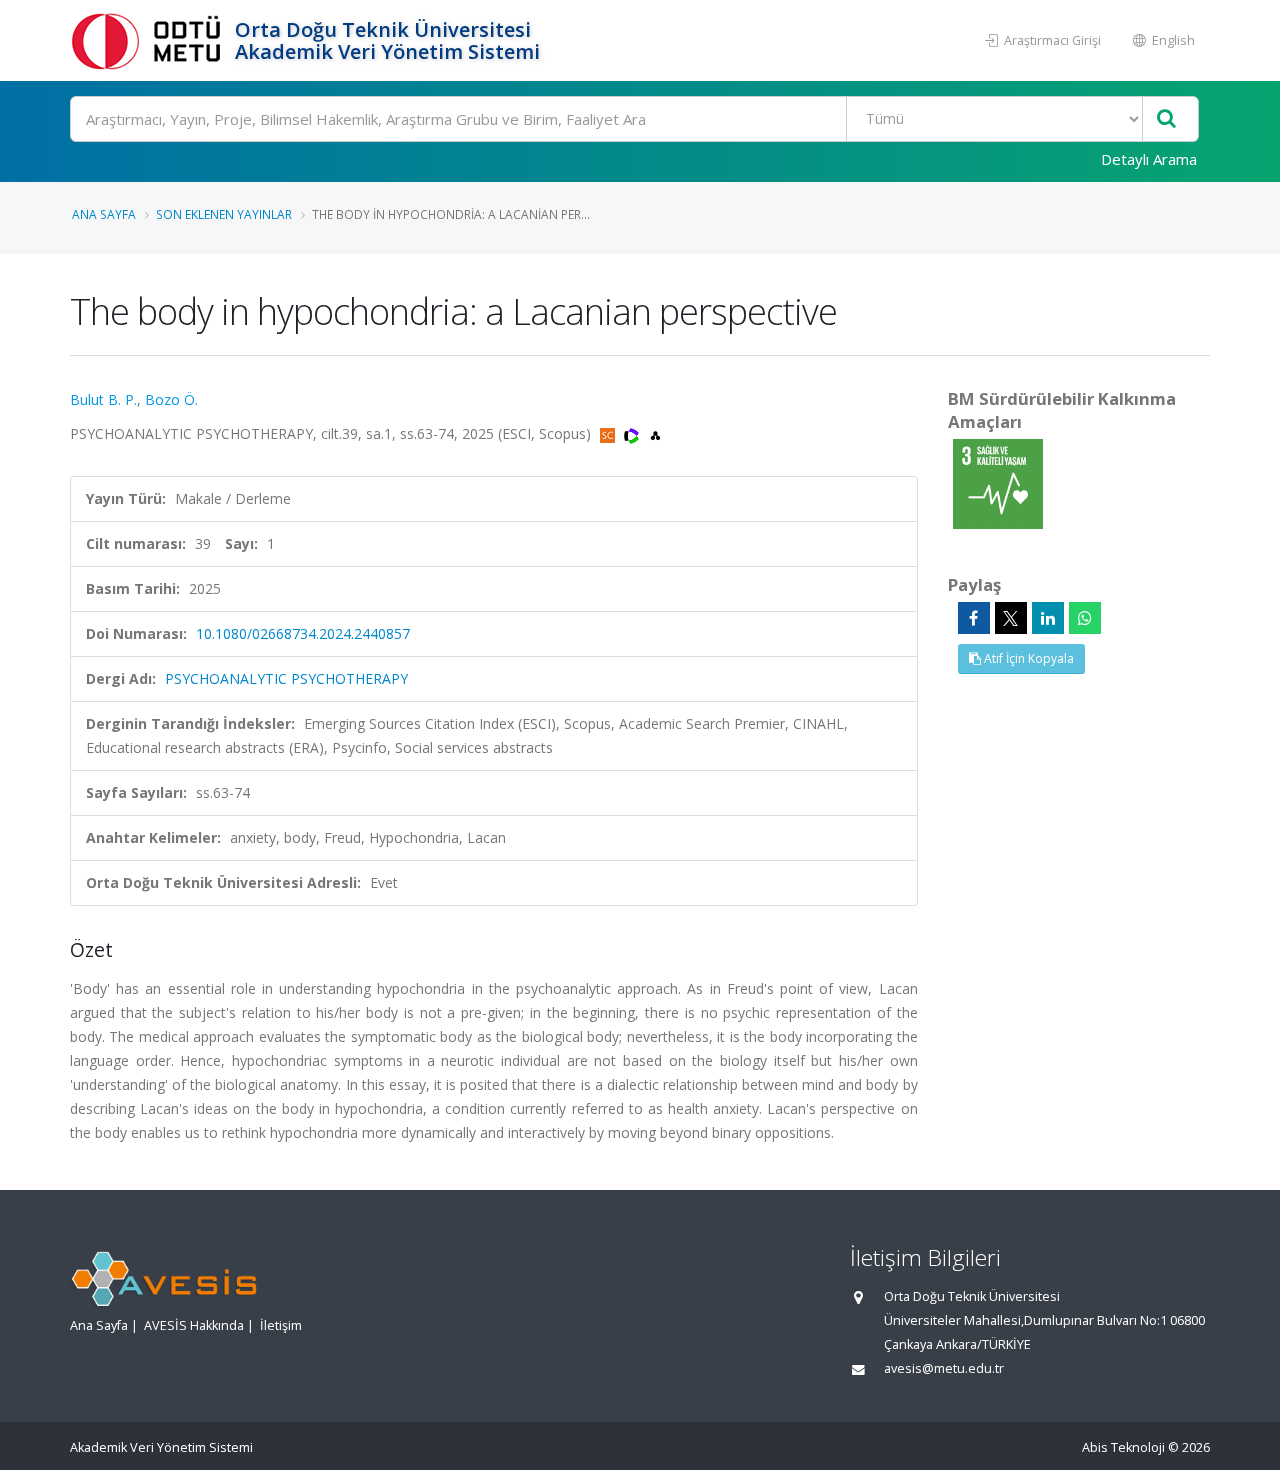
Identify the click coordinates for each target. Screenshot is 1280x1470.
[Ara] (1166, 119)
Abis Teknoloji (1123, 1447)
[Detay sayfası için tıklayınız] (998, 482)
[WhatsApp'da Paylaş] (1085, 618)
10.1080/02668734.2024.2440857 (303, 633)
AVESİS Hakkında (194, 1325)
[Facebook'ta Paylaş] (974, 618)
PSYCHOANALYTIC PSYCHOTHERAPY (286, 678)
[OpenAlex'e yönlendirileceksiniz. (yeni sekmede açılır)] (655, 433)
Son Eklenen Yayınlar (224, 214)
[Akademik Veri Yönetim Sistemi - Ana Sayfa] (150, 40)
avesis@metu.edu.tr (944, 1368)
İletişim (281, 1325)
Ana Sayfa (104, 214)
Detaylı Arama (1149, 159)
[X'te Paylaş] (1011, 618)
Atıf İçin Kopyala (1027, 658)
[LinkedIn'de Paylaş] (1048, 618)
